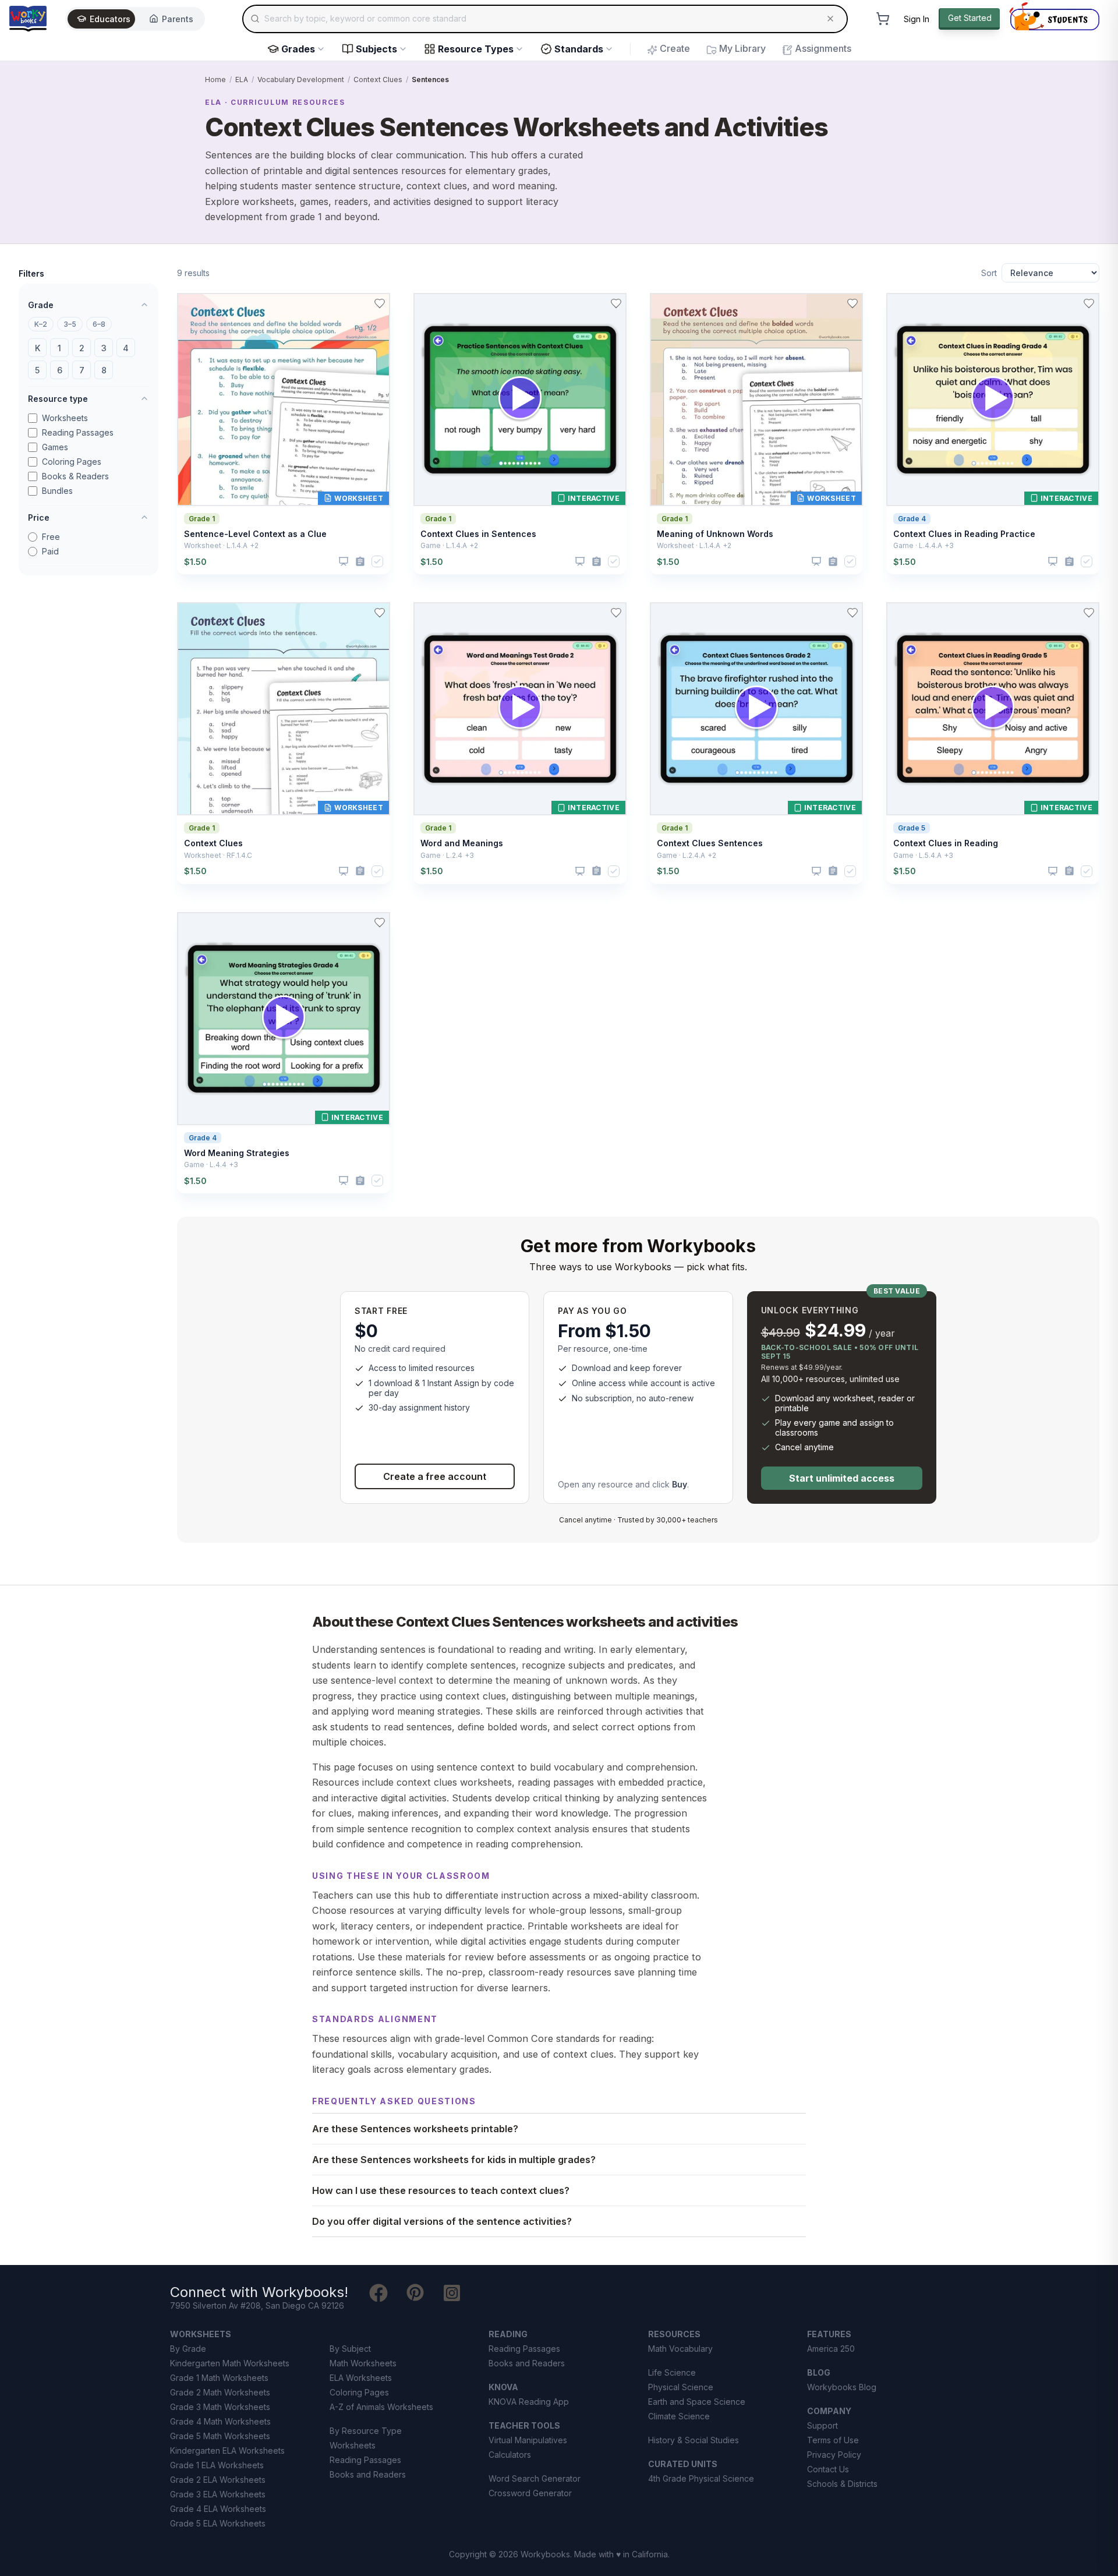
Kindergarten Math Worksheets (230, 2363)
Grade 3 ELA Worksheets (218, 2494)
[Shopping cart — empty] (883, 19)
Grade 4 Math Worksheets (220, 2421)
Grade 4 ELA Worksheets (218, 2509)
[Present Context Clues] (344, 871)
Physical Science (681, 2387)
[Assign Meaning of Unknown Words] (833, 562)
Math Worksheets (363, 2363)
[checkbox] (377, 561)
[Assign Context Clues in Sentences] (597, 562)
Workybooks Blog (842, 2387)
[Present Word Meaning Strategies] (344, 1181)
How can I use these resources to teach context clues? (441, 2190)
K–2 (41, 324)
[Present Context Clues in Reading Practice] (1053, 561)
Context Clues (378, 79)
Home (215, 79)
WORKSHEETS (201, 2334)
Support (822, 2425)
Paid (50, 551)
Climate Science (679, 2416)
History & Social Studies (694, 2440)
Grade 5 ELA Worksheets (218, 2523)
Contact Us (828, 2469)
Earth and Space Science (697, 2402)
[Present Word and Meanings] (580, 871)
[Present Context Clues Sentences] (816, 871)
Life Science (672, 2372)
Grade (41, 305)
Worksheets (65, 418)
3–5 (70, 324)
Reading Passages (78, 432)
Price (39, 517)
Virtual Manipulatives (528, 2440)
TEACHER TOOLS (524, 2425)
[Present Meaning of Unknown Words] (816, 561)
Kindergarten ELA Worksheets (227, 2450)
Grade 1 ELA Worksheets (217, 2465)
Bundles (57, 491)
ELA (242, 79)
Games (55, 447)
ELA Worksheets (361, 2378)
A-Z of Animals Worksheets (381, 2407)
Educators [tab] (110, 19)
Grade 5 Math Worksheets (220, 2436)
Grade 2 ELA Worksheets (218, 2480)
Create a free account (435, 1476)
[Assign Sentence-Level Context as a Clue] (360, 562)
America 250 (831, 2349)
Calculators (510, 2455)
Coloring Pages (72, 462)
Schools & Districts (842, 2484)
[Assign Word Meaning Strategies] (360, 1181)
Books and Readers (368, 2474)
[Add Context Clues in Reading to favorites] (1089, 613)
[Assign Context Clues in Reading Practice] (1069, 562)
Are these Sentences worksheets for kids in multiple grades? (454, 2160)
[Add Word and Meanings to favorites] (616, 613)
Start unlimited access (842, 1478)
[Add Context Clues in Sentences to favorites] (616, 303)
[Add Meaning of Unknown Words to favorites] (852, 303)
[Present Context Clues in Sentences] (580, 561)
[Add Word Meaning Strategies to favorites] (380, 923)
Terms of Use (833, 2440)
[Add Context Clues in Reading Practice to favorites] (1089, 303)
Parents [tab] (178, 19)
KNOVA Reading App (529, 2402)
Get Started (970, 18)
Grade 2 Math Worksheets (220, 2392)
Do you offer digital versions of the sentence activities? (442, 2221)
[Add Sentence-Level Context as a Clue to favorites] (380, 303)
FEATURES (829, 2334)
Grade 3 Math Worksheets (220, 2407)
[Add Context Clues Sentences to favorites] (852, 613)
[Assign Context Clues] (360, 871)
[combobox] (545, 19)
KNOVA (503, 2387)
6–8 (99, 324)
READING (508, 2334)
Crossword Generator (530, 2493)
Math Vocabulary (680, 2349)
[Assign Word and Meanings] (597, 871)
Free (51, 537)
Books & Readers (75, 476)
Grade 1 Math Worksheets (219, 2378)
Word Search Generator (535, 2478)
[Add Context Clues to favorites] (380, 613)
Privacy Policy (834, 2455)
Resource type (58, 399)
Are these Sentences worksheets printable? (415, 2129)
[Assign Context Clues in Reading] (1069, 871)
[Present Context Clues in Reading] (1053, 871)
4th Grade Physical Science (701, 2478)
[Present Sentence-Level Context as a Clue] (344, 561)
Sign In (917, 19)
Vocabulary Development (301, 79)
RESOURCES (674, 2334)
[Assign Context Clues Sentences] (833, 871)
